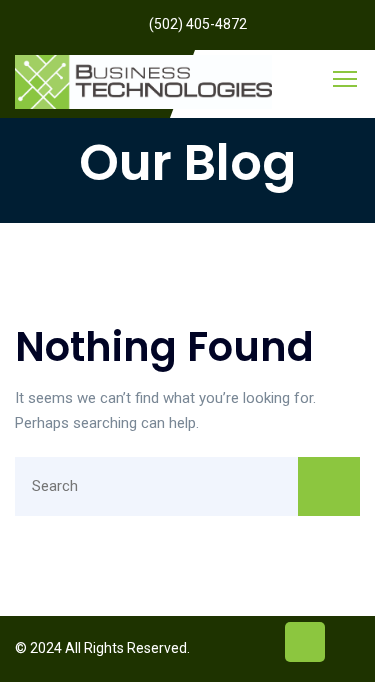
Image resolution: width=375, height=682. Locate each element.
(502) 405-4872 (198, 24)
